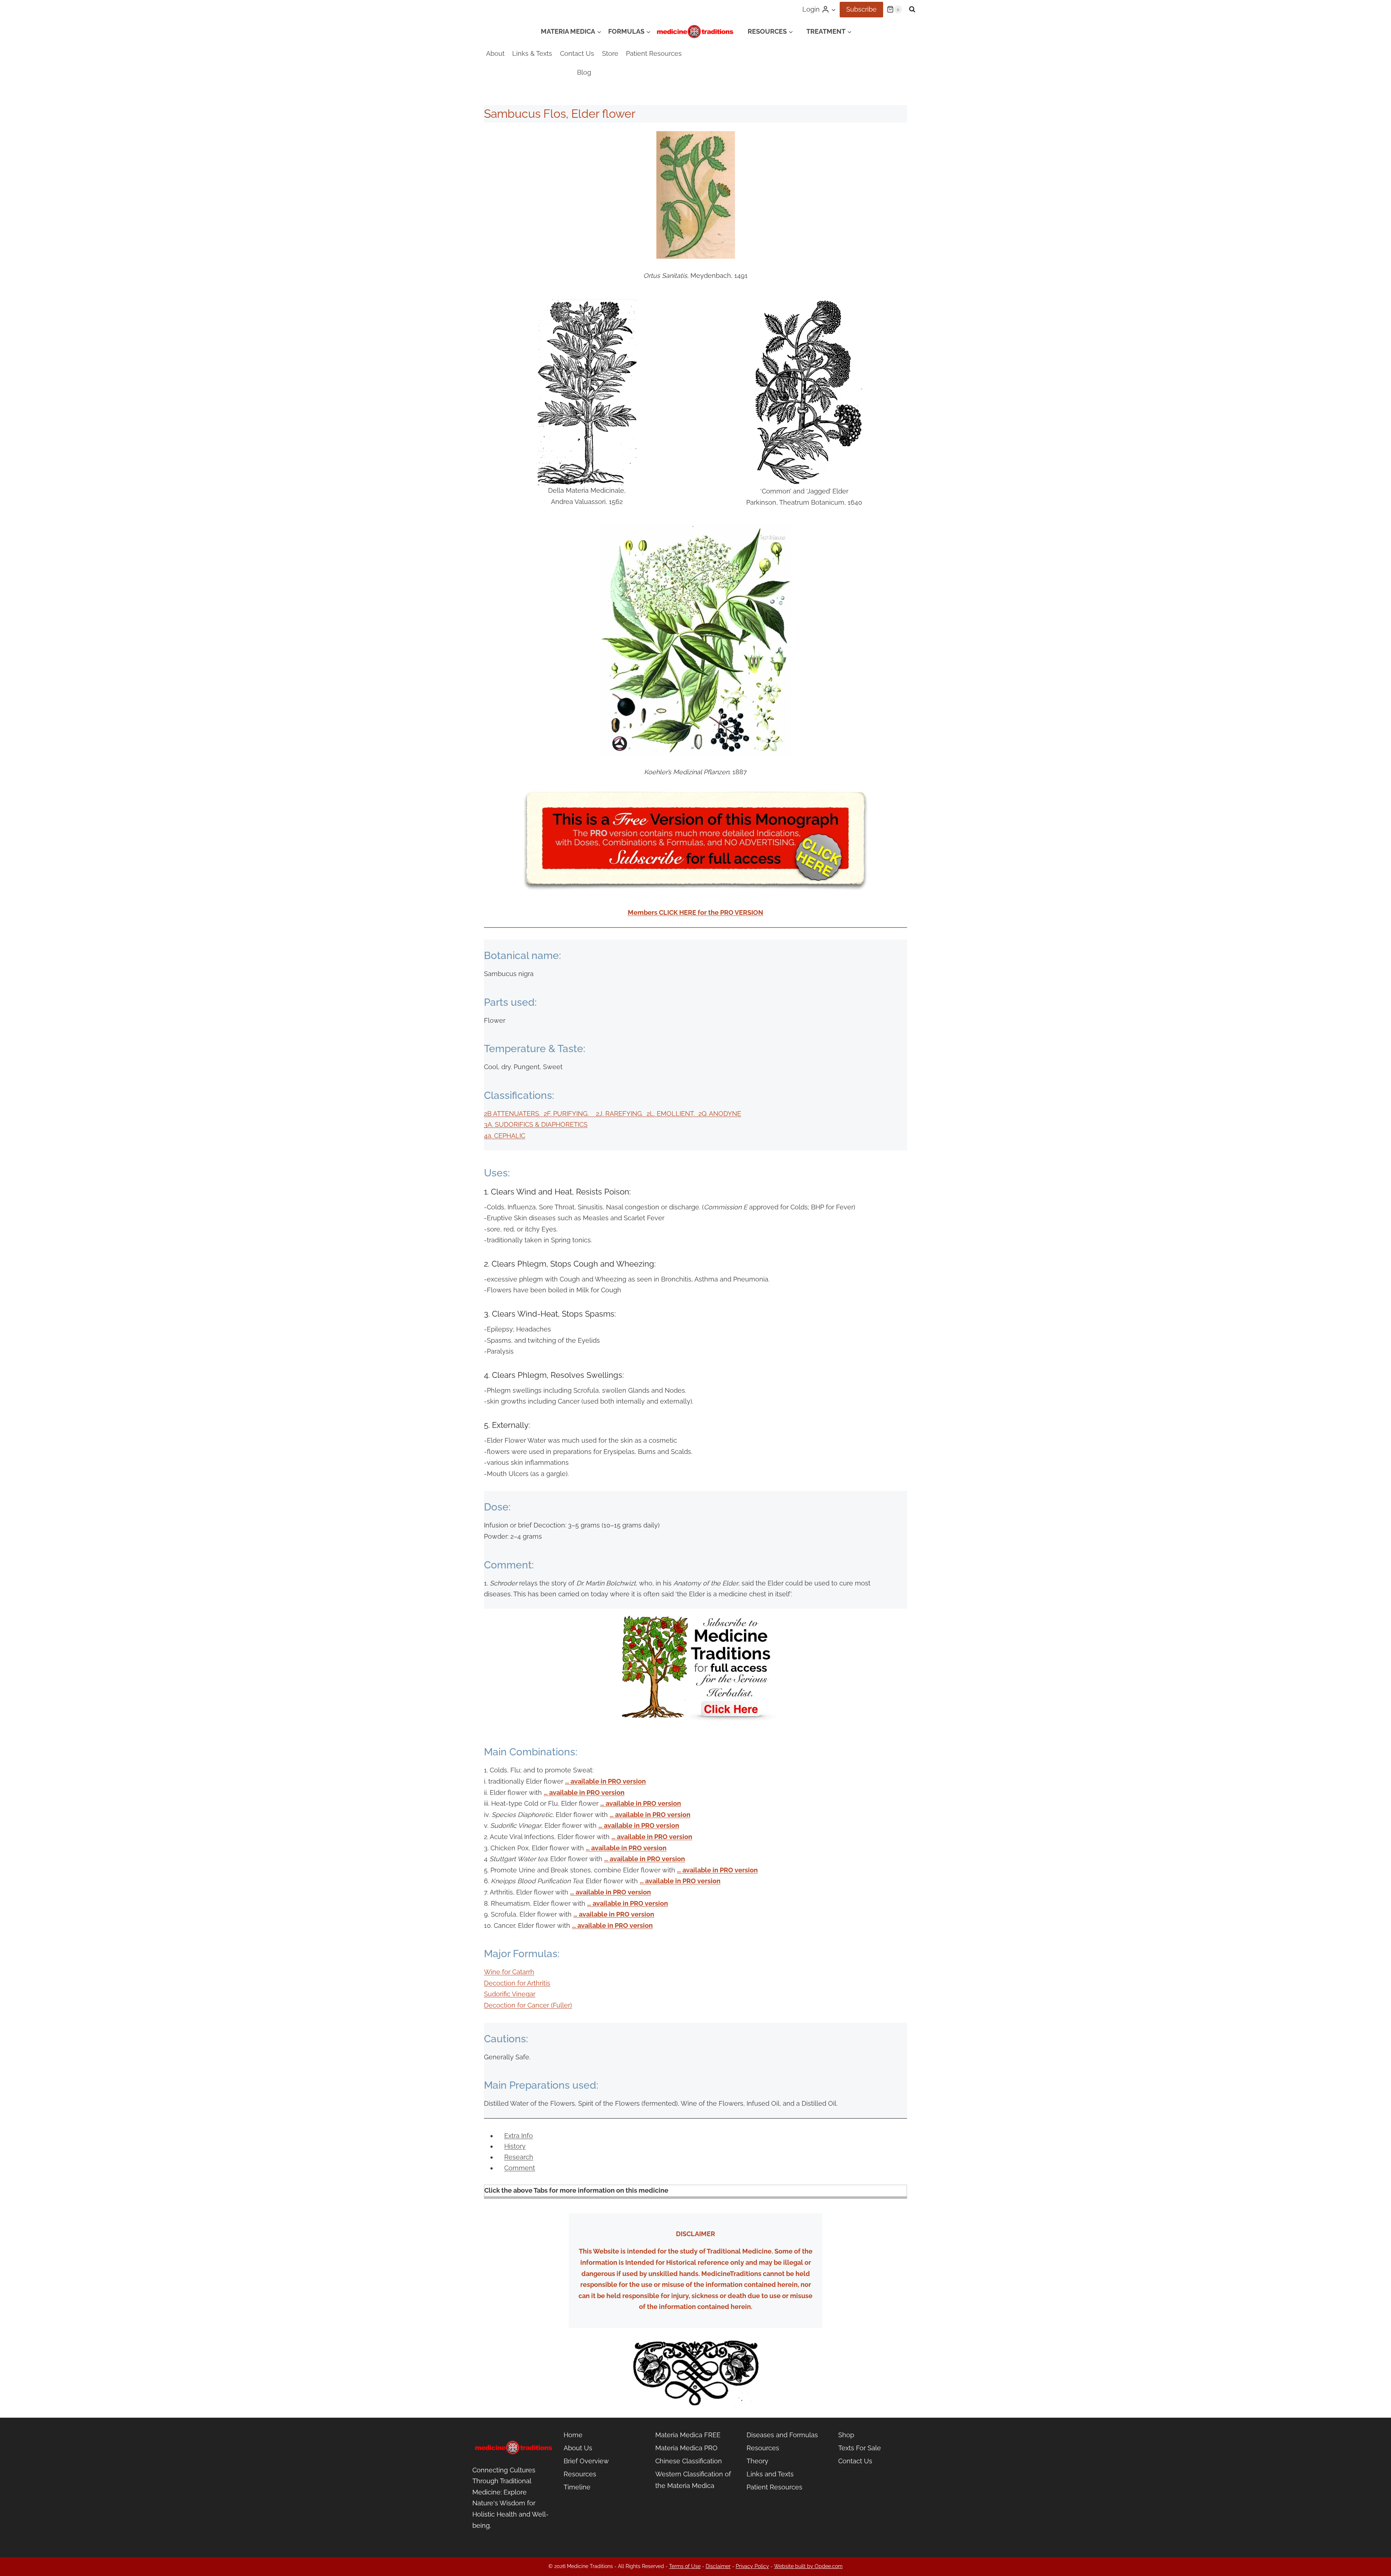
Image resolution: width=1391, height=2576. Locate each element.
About (495, 53)
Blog (584, 72)
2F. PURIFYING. (570, 1114)
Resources (580, 2474)
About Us (578, 2448)
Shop (846, 2435)
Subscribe (861, 9)
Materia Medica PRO (686, 2448)
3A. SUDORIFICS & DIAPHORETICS (536, 1124)
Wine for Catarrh (509, 1972)
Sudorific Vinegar (510, 1994)
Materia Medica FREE (688, 2435)
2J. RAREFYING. (621, 1114)
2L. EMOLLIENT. (672, 1114)
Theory (757, 2461)
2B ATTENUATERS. (514, 1114)
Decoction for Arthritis (517, 1983)
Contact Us (577, 53)
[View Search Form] (912, 9)
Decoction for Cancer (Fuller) (528, 2005)
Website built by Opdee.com (808, 2566)
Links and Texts (770, 2474)
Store (610, 53)
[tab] (519, 2136)
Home (573, 2435)
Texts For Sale (860, 2448)
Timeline (577, 2487)
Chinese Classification (689, 2461)
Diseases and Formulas (782, 2435)
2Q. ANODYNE (720, 1114)
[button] (833, 10)
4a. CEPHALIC (505, 1136)
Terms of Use (685, 2566)
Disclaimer (718, 2566)
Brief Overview (586, 2461)
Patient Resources (654, 53)
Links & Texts (532, 53)
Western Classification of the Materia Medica (693, 2480)
